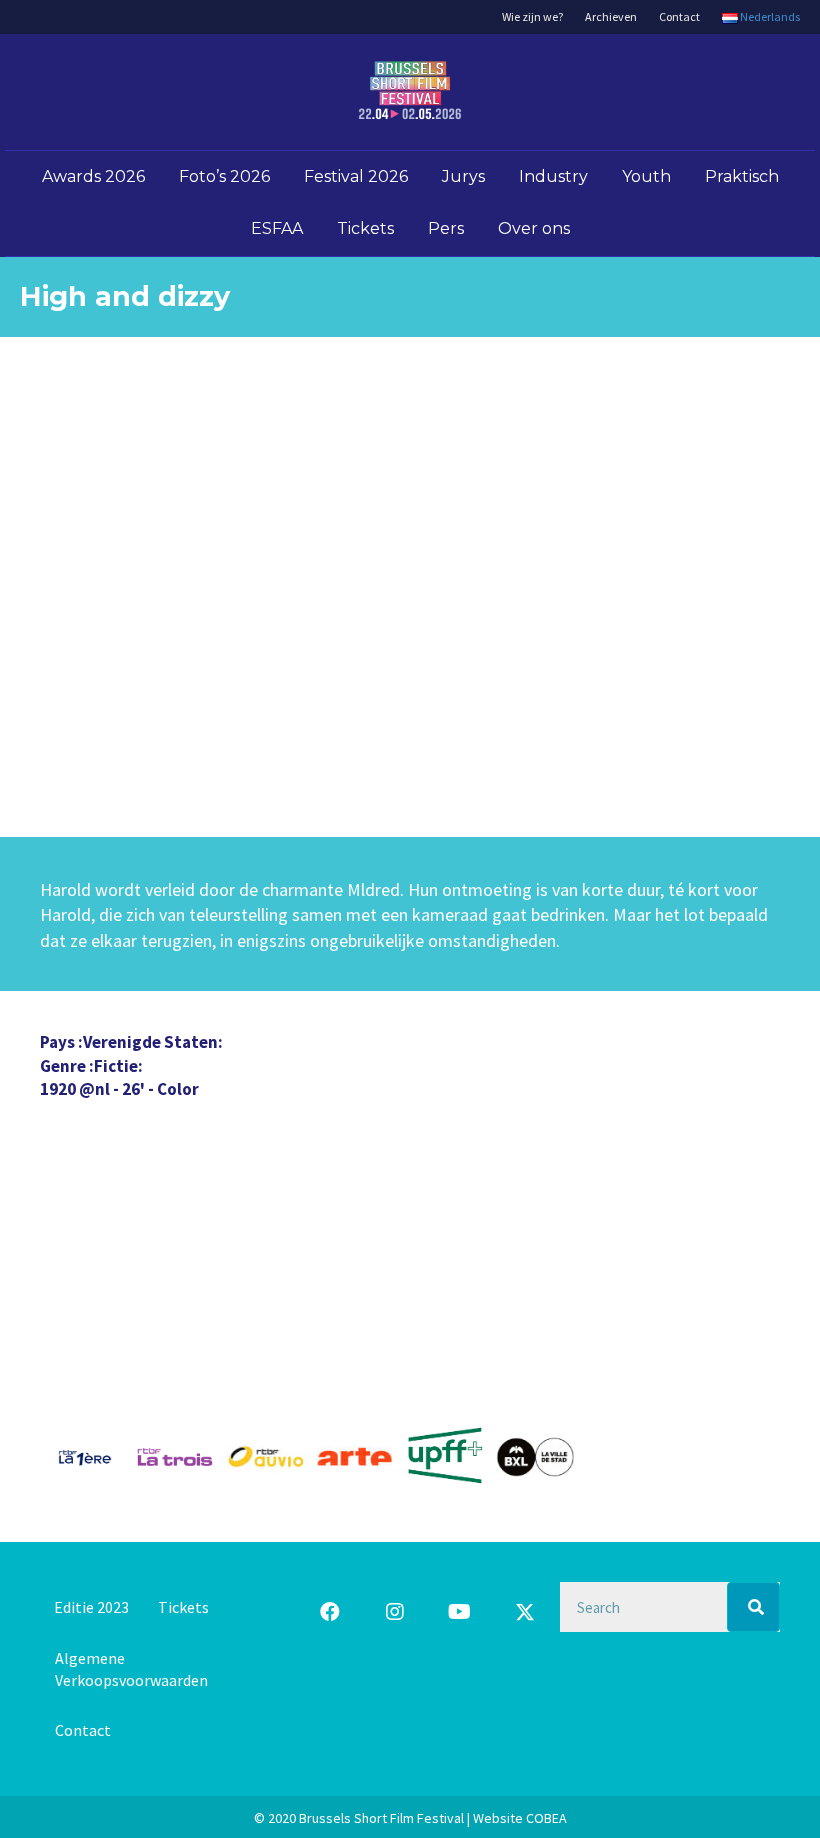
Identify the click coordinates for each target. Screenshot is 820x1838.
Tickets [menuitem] (183, 1607)
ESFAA (277, 228)
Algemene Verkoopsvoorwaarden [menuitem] (131, 1669)
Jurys (463, 176)
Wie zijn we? (532, 16)
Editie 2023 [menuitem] (91, 1607)
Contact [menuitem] (83, 1730)
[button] (330, 1612)
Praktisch (742, 176)
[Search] (753, 1607)
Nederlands (769, 16)
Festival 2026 (356, 176)
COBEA (546, 1818)
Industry (553, 176)
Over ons (534, 228)
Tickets (365, 228)
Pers (446, 228)
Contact (679, 16)
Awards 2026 (93, 176)
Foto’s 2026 (224, 176)
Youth (646, 176)
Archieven (611, 16)
